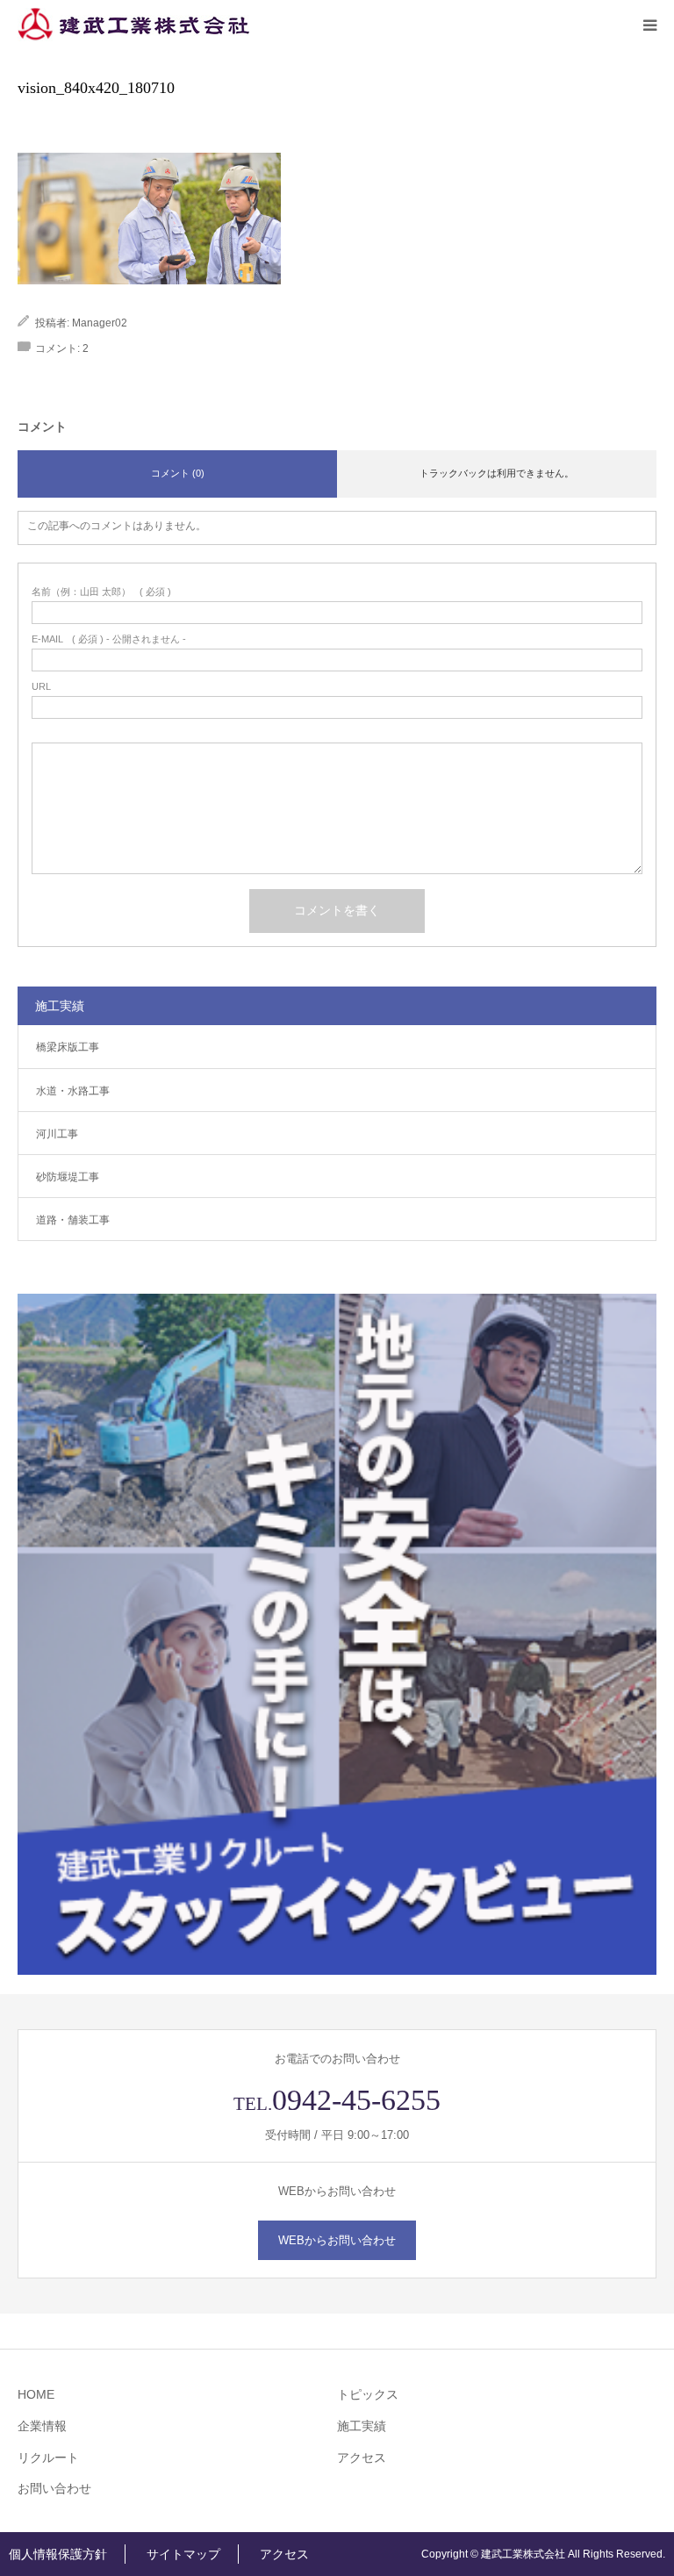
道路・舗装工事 (73, 1220)
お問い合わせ (54, 2488)
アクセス (362, 2458)
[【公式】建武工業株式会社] (133, 25)
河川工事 (57, 1134)
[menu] (649, 25)
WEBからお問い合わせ (337, 2240)
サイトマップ (183, 2554)
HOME (36, 2394)
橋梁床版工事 (68, 1047)
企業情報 (42, 2426)
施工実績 (362, 2426)
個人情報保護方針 (58, 2554)
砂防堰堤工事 (68, 1177)
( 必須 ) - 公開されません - (109, 639)
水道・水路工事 (73, 1091)
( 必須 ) (101, 592)
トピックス (368, 2394)
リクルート (48, 2458)
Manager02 (100, 323)
